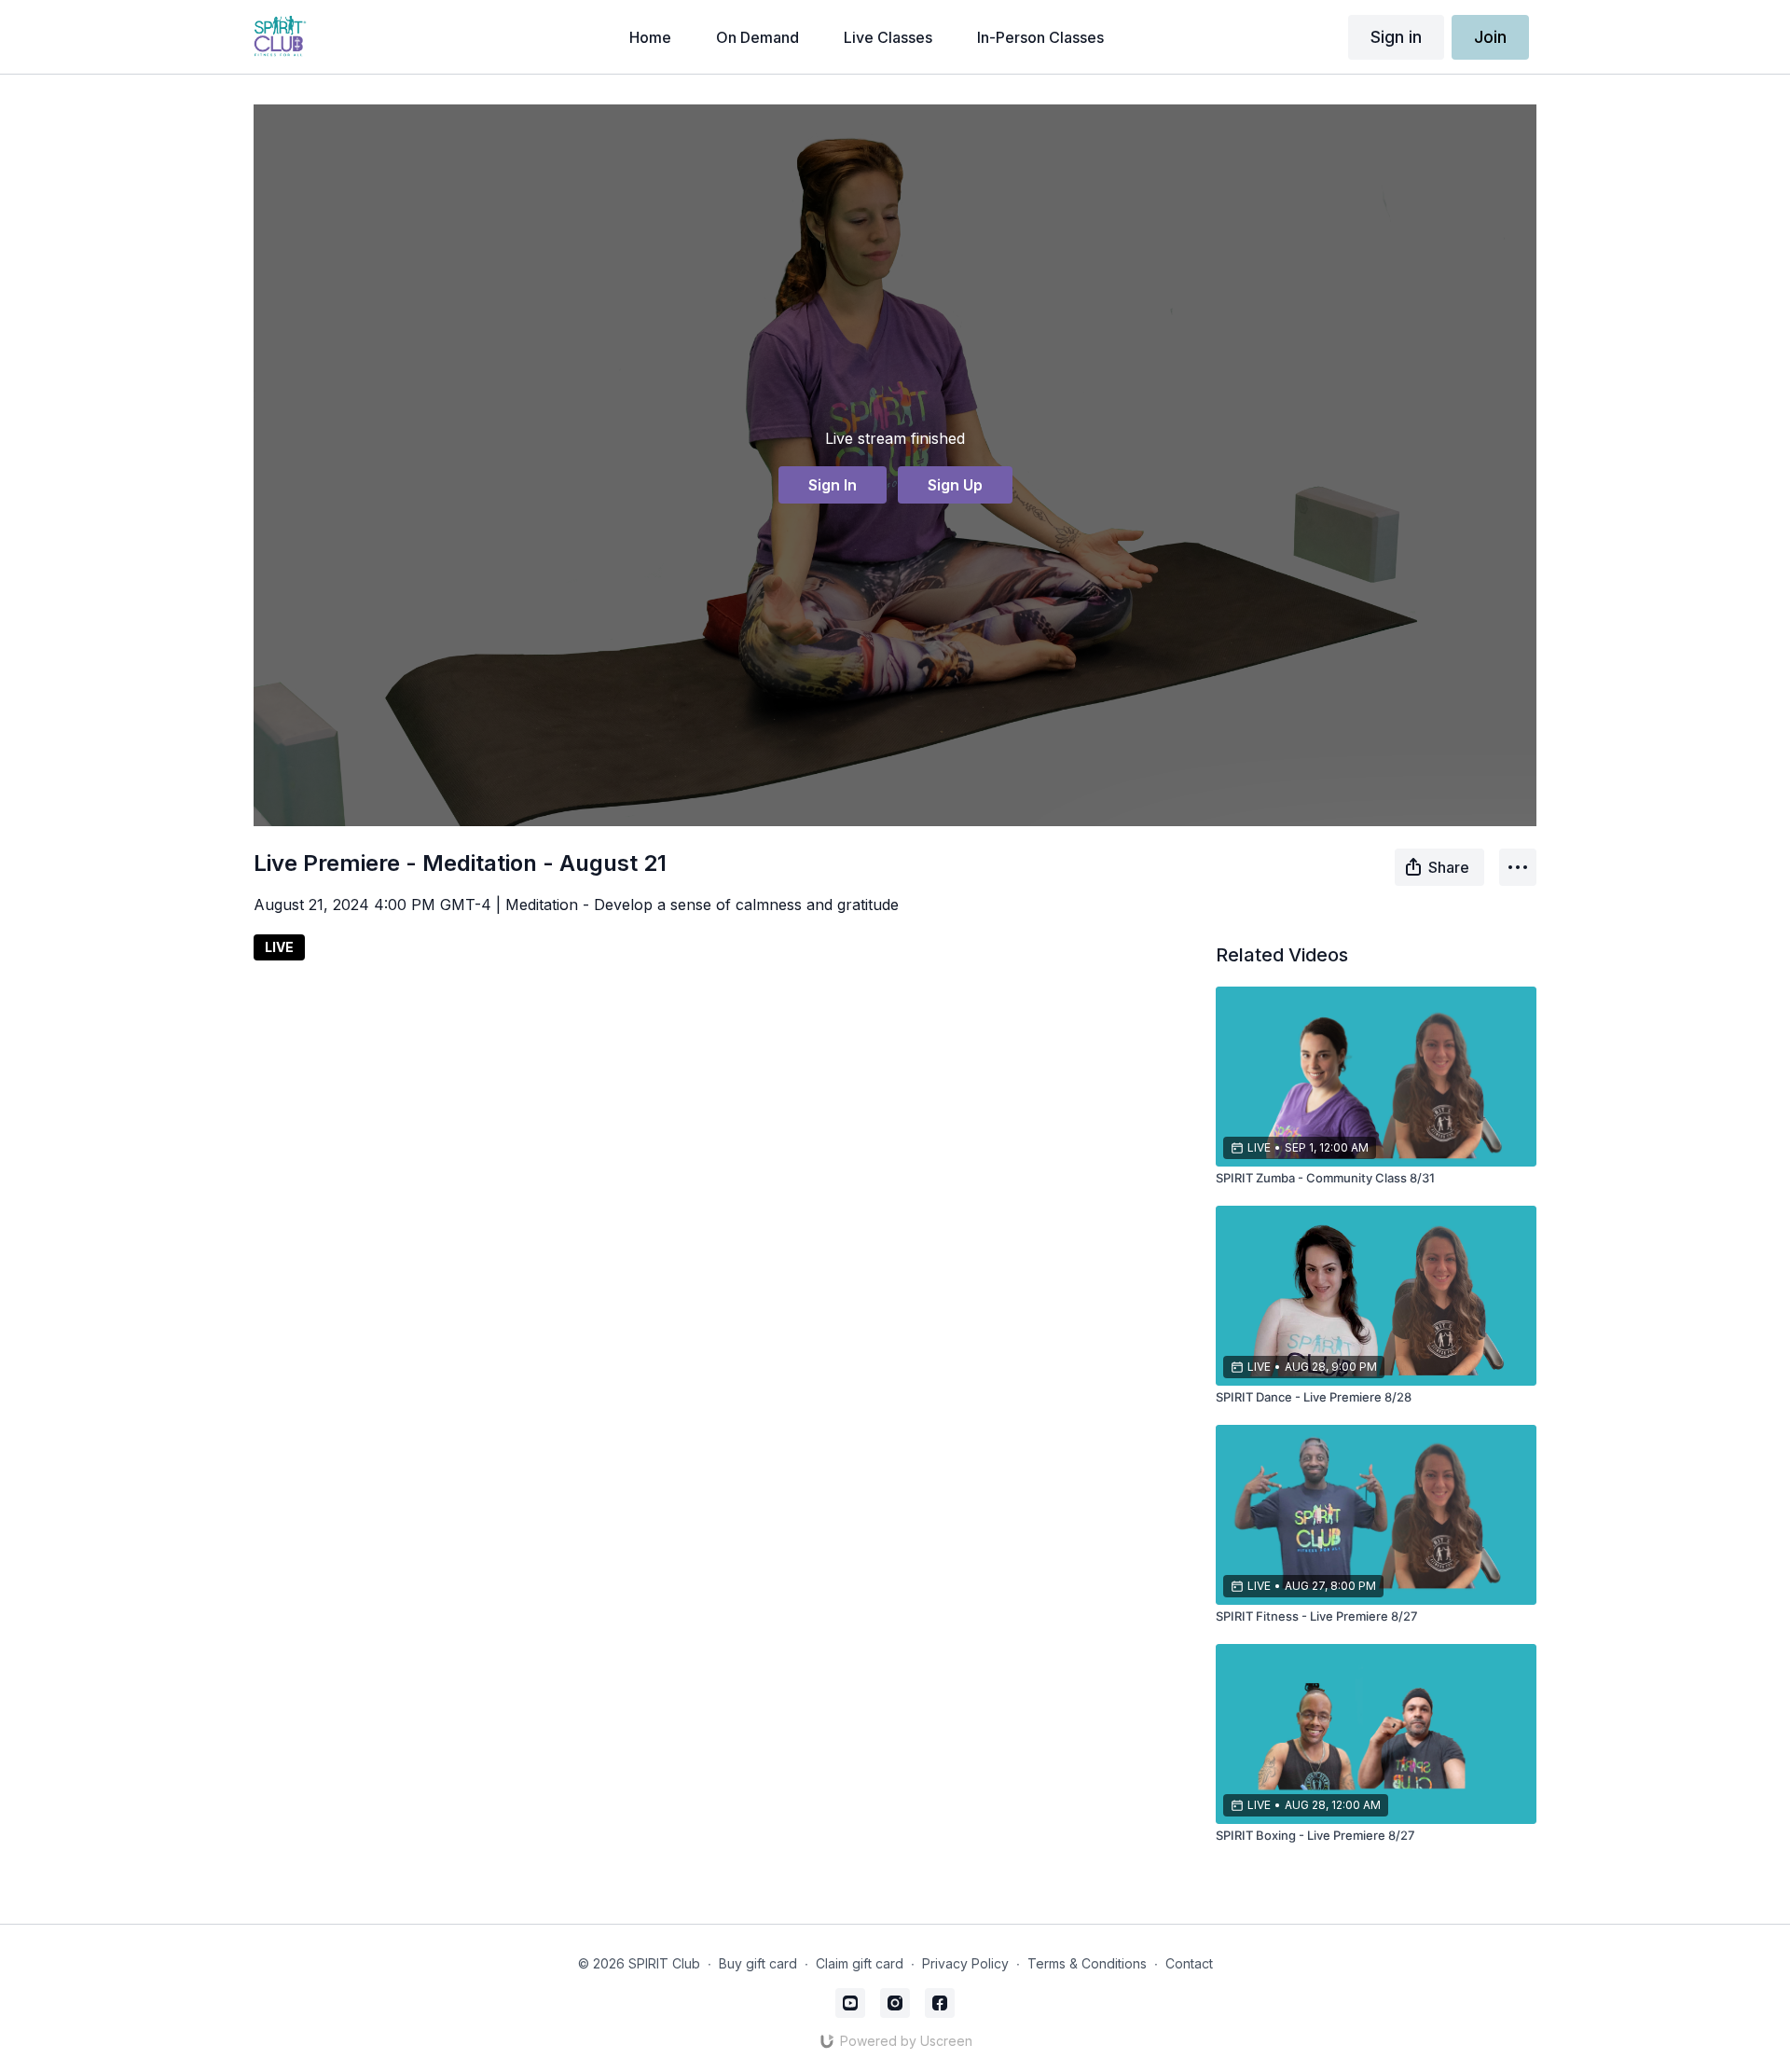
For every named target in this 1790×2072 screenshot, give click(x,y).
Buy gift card (758, 1963)
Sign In (833, 485)
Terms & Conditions (1087, 1963)
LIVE (279, 947)
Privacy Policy (965, 1963)
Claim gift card (860, 1963)
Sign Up (955, 485)
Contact (1189, 1963)
